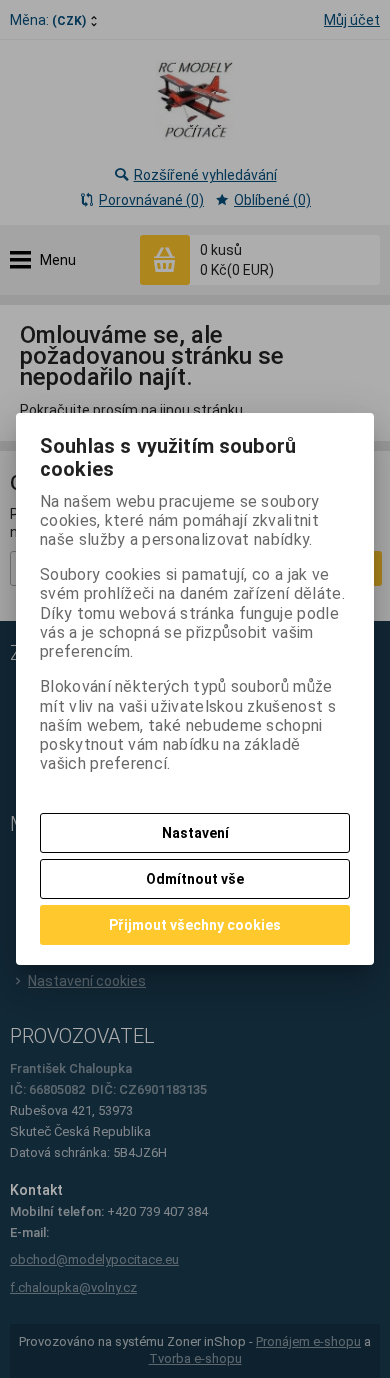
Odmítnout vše (195, 879)
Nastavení (195, 833)
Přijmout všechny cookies (195, 925)
